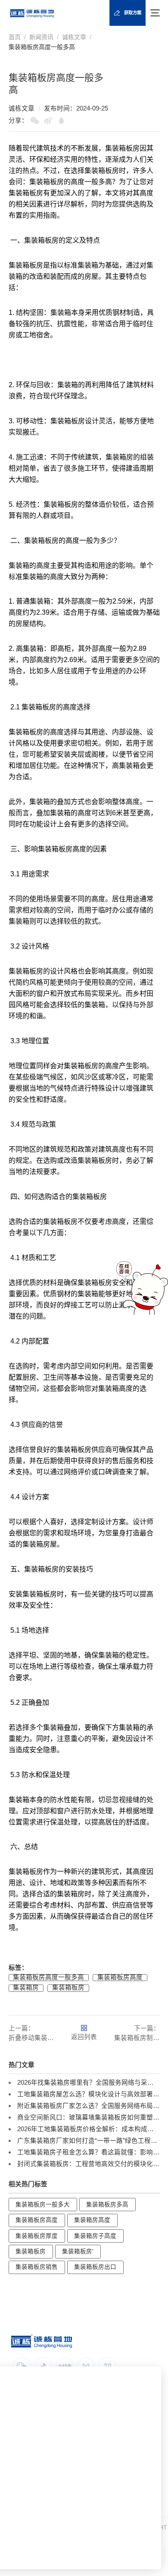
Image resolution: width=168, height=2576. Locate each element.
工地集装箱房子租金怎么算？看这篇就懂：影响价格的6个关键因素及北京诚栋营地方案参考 (89, 2152)
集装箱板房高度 (120, 1977)
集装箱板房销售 (37, 2267)
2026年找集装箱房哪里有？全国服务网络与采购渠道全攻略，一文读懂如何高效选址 (89, 2083)
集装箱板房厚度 (37, 2236)
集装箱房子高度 (95, 2236)
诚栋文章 (74, 37)
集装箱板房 (68, 1988)
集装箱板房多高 (107, 2205)
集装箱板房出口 (95, 2267)
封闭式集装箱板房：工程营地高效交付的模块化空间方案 (89, 2164)
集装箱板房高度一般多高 (42, 47)
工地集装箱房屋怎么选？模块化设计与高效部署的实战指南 (89, 2094)
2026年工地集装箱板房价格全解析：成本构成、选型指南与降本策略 (89, 2129)
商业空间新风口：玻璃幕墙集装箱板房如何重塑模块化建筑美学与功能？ (89, 2117)
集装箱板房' (78, 2251)
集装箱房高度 (92, 2220)
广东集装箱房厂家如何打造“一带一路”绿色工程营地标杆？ (89, 2141)
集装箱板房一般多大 (43, 2205)
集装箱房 (119, 457)
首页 (15, 37)
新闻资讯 (41, 37)
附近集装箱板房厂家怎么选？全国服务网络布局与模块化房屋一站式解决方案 (89, 2106)
